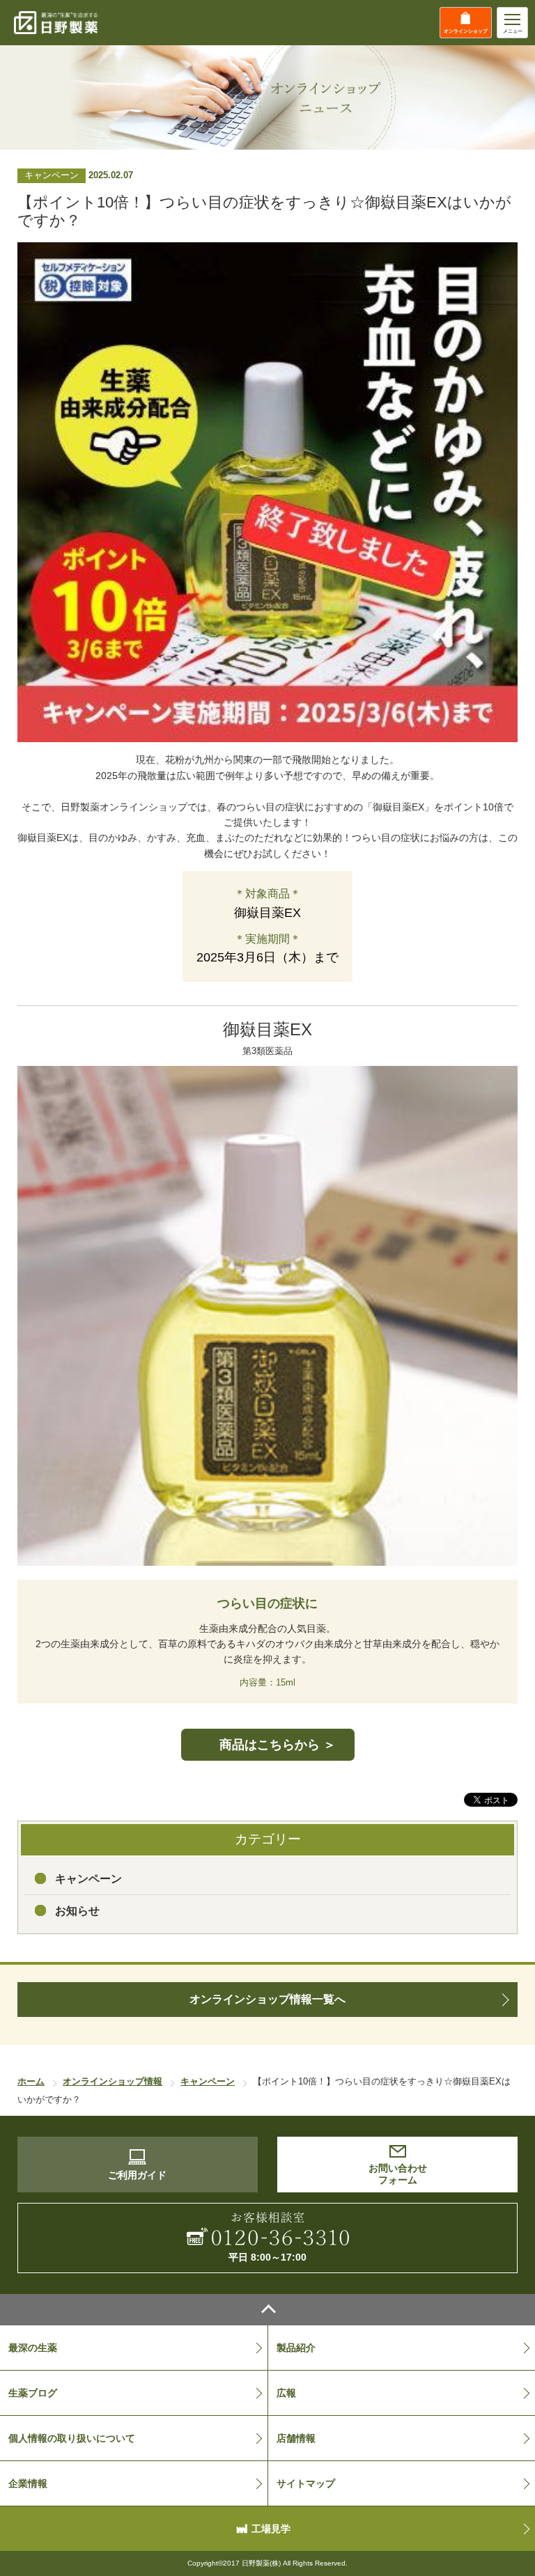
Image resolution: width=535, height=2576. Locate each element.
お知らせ (77, 1911)
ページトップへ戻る (267, 2310)
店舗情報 (296, 2438)
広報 (286, 2393)
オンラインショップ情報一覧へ (267, 1999)
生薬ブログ (33, 2393)
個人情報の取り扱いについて (72, 2438)
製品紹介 (296, 2348)
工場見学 (271, 2529)
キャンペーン (88, 1879)
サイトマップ (306, 2483)
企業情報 (28, 2483)
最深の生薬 (33, 2348)
